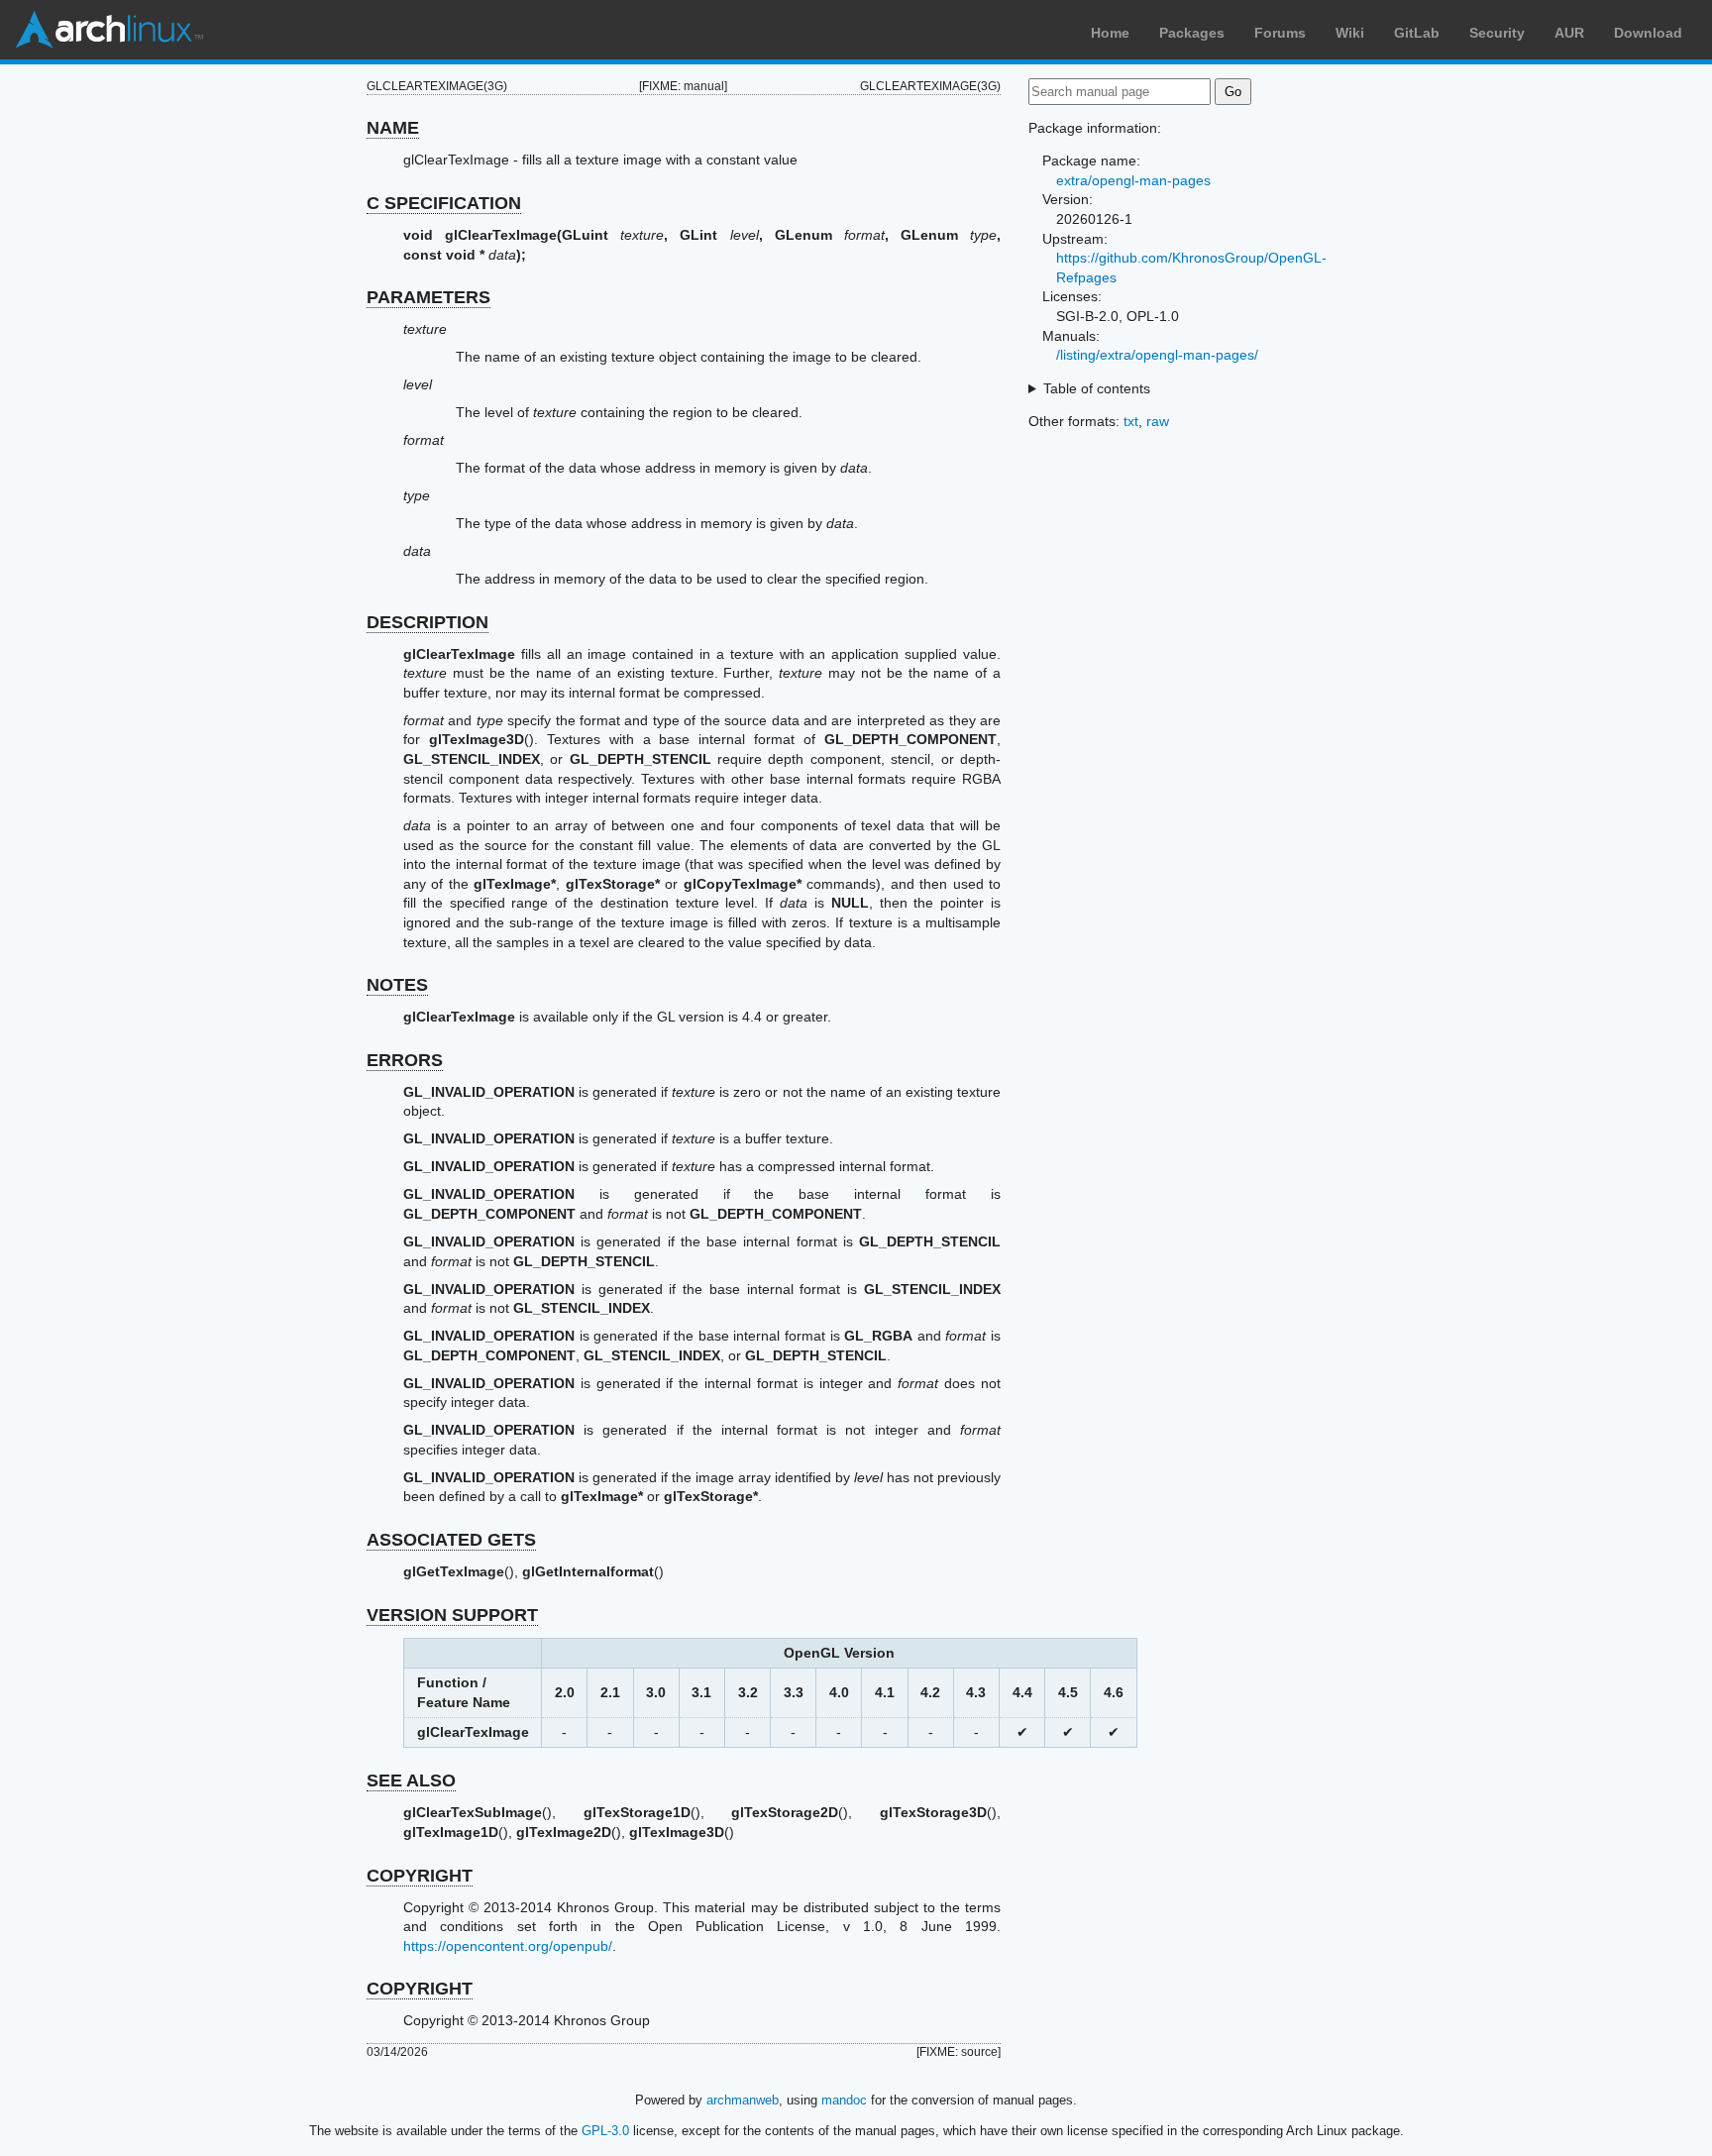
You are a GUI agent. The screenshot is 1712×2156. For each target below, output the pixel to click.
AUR (1569, 33)
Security (1497, 33)
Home (1110, 33)
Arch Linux (109, 30)
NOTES (397, 985)
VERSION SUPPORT (452, 1615)
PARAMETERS (428, 297)
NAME (393, 128)
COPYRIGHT (420, 1876)
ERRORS (405, 1060)
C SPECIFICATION (444, 203)
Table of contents (1097, 388)
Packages (1192, 33)
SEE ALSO (411, 1780)
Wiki (1350, 33)
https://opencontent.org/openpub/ (508, 1946)
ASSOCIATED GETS (451, 1540)
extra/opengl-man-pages (1133, 180)
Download (1648, 33)
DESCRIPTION (428, 622)
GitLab (1417, 33)
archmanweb (743, 2100)
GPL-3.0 (605, 2131)
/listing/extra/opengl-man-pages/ (1157, 355)
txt (1131, 421)
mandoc (844, 2100)
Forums (1280, 33)
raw (1158, 421)
